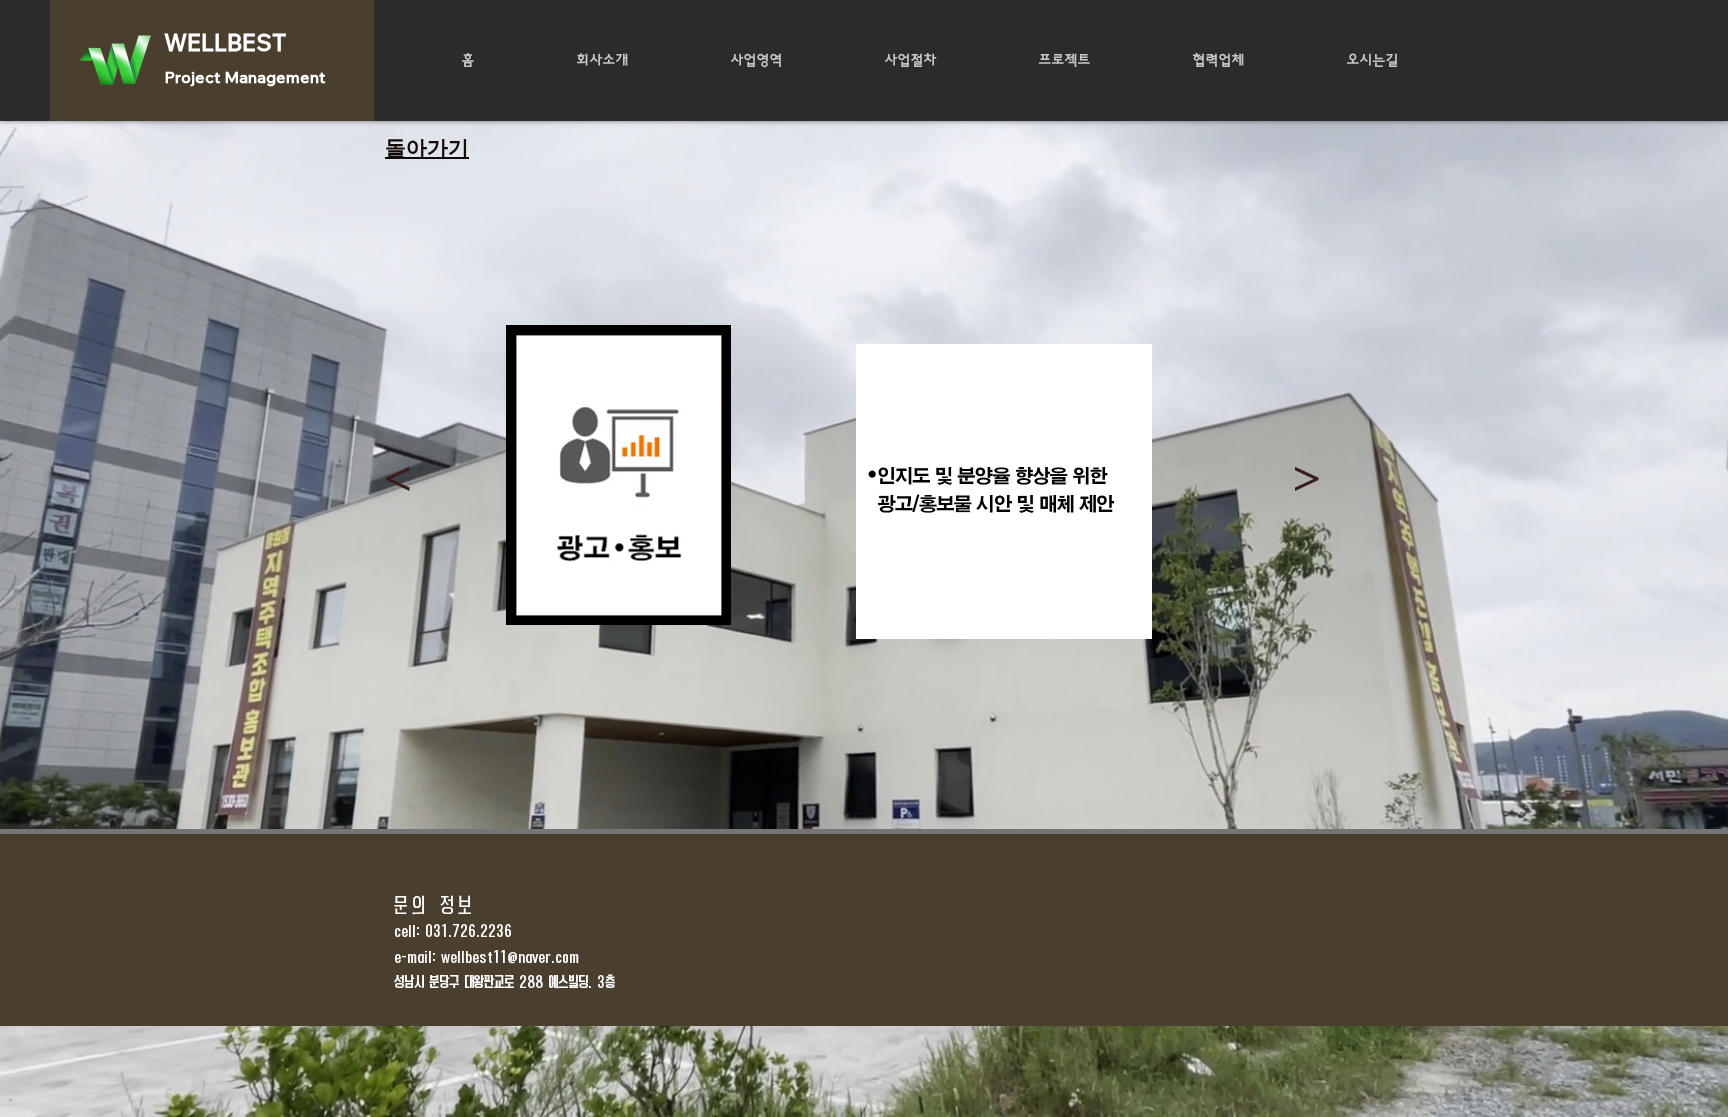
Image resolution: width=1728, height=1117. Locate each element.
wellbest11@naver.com (510, 957)
